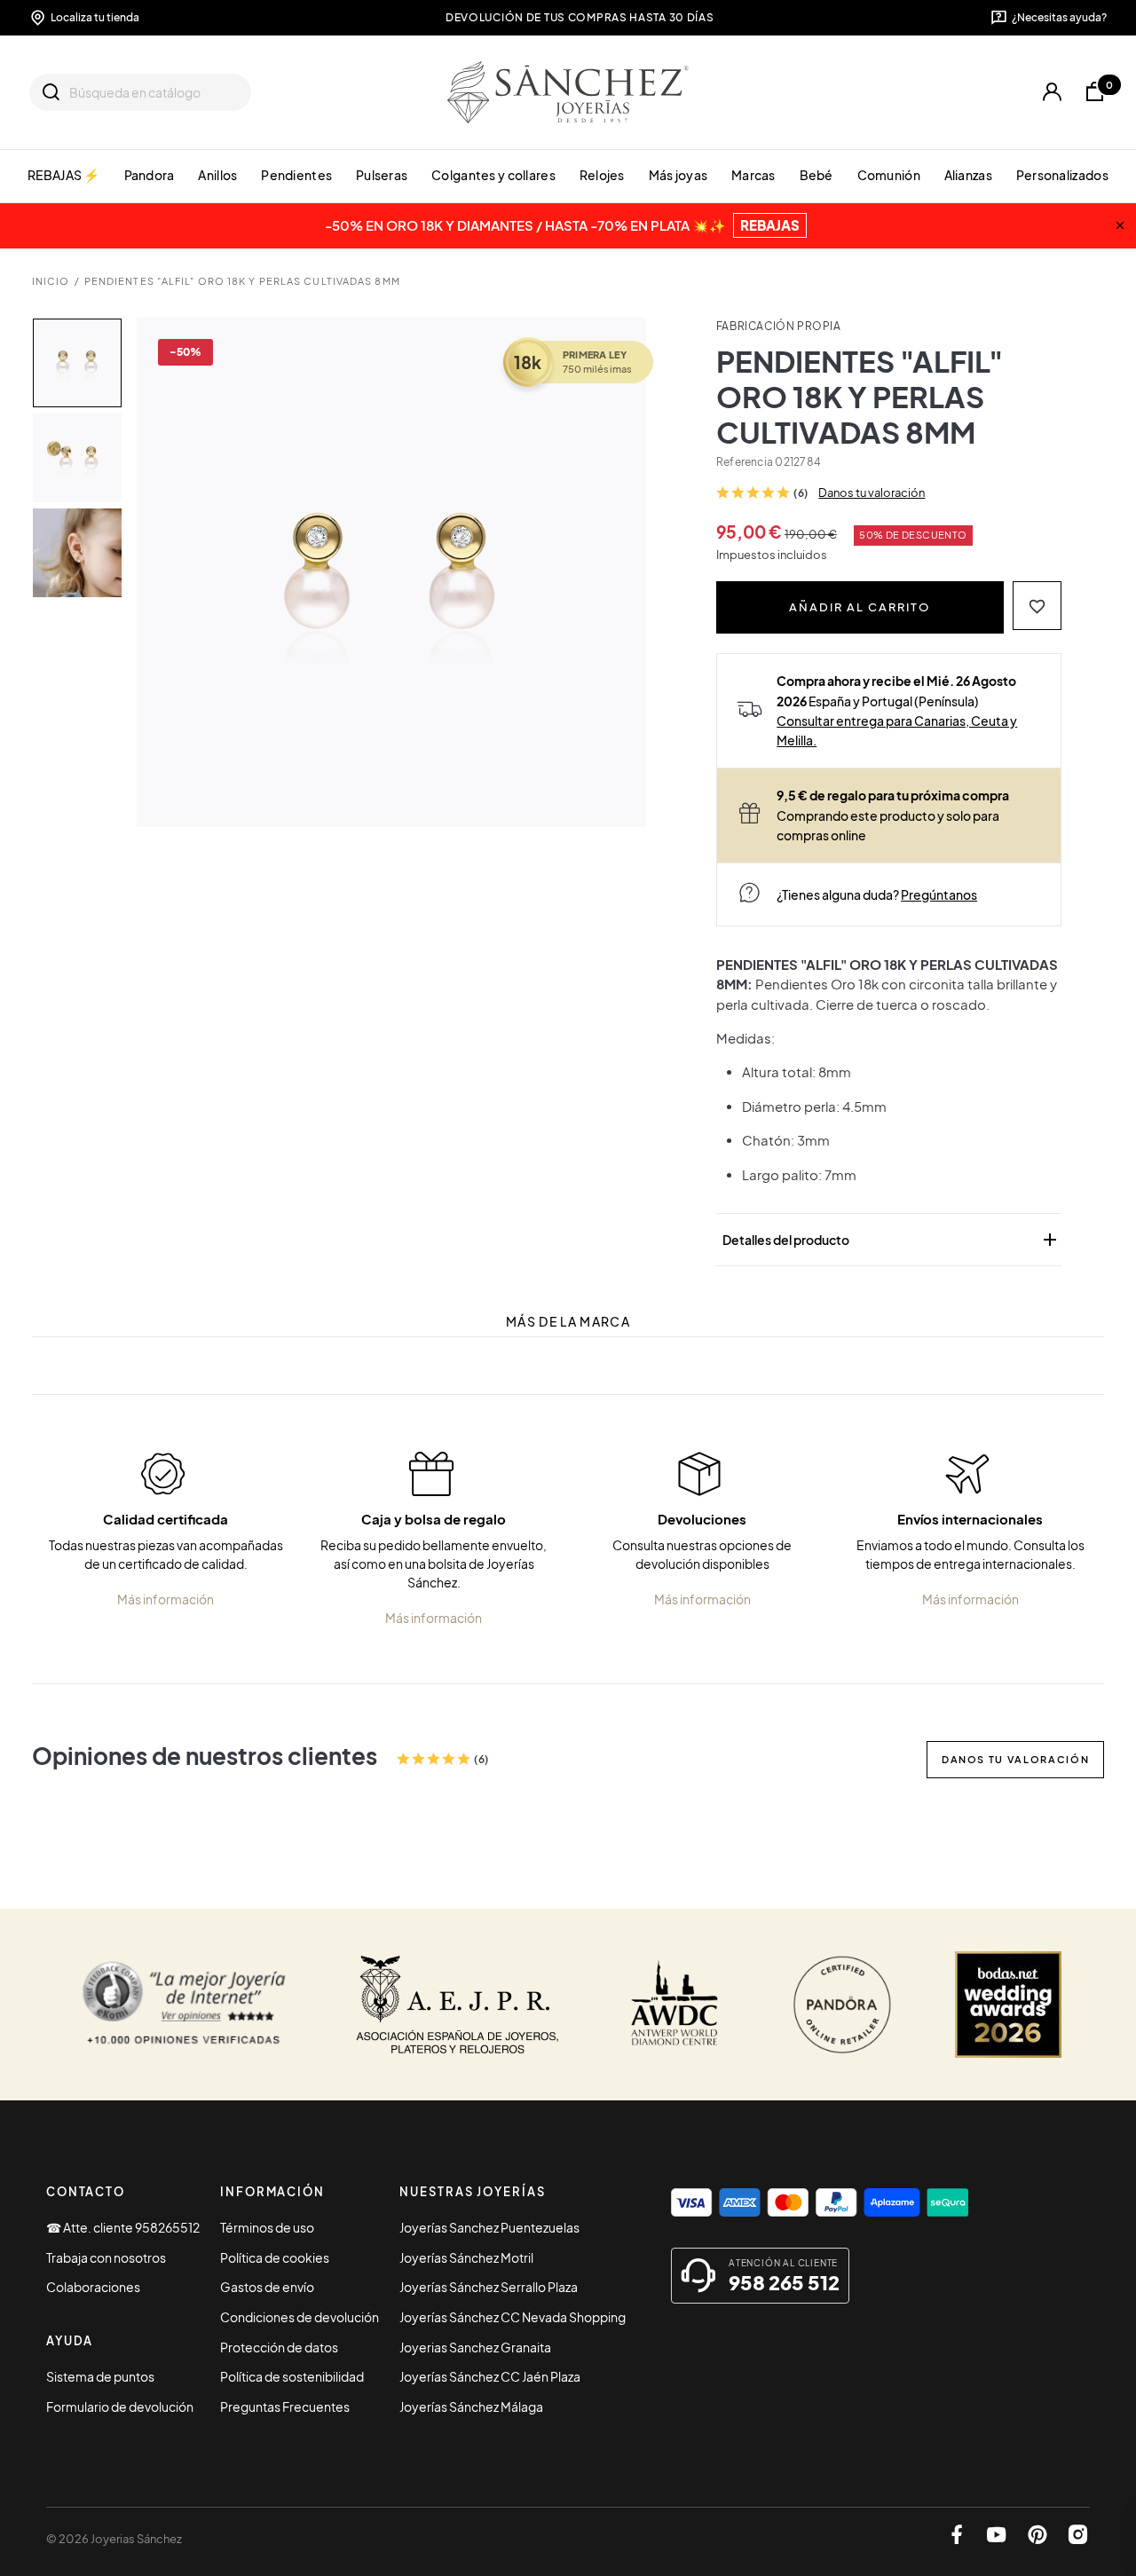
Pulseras (382, 175)
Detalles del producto (891, 1240)
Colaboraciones (93, 2287)
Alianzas (968, 175)
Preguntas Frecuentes (285, 2407)
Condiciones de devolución (300, 2317)
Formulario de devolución (120, 2407)
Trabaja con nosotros (106, 2257)
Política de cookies (275, 2257)
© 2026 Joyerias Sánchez (114, 2539)
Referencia (745, 462)
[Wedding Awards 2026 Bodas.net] (1008, 2005)
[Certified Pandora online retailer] (842, 2005)
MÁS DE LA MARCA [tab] (568, 1322)
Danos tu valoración (872, 492)
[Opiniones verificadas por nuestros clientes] (184, 2005)
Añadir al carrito (860, 607)
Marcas (753, 175)
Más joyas (678, 175)
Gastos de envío (267, 2287)
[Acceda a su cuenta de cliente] (1052, 92)
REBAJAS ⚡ (64, 175)
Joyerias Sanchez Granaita (475, 2347)
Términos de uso (267, 2227)
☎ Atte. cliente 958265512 (123, 2227)
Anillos (217, 175)
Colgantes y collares (493, 175)
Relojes (602, 175)
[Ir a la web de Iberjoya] (458, 2005)
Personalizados (1062, 175)
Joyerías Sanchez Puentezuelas (489, 2227)
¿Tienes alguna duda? (877, 894)
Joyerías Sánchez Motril (466, 2257)
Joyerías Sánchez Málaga (471, 2407)
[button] (1037, 606)
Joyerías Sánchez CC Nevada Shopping (513, 2317)
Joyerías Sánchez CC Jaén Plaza (490, 2376)
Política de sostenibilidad (292, 2376)
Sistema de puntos (100, 2376)
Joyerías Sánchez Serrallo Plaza (489, 2287)
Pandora (150, 175)
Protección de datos (279, 2347)
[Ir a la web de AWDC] (675, 2005)
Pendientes (296, 175)
